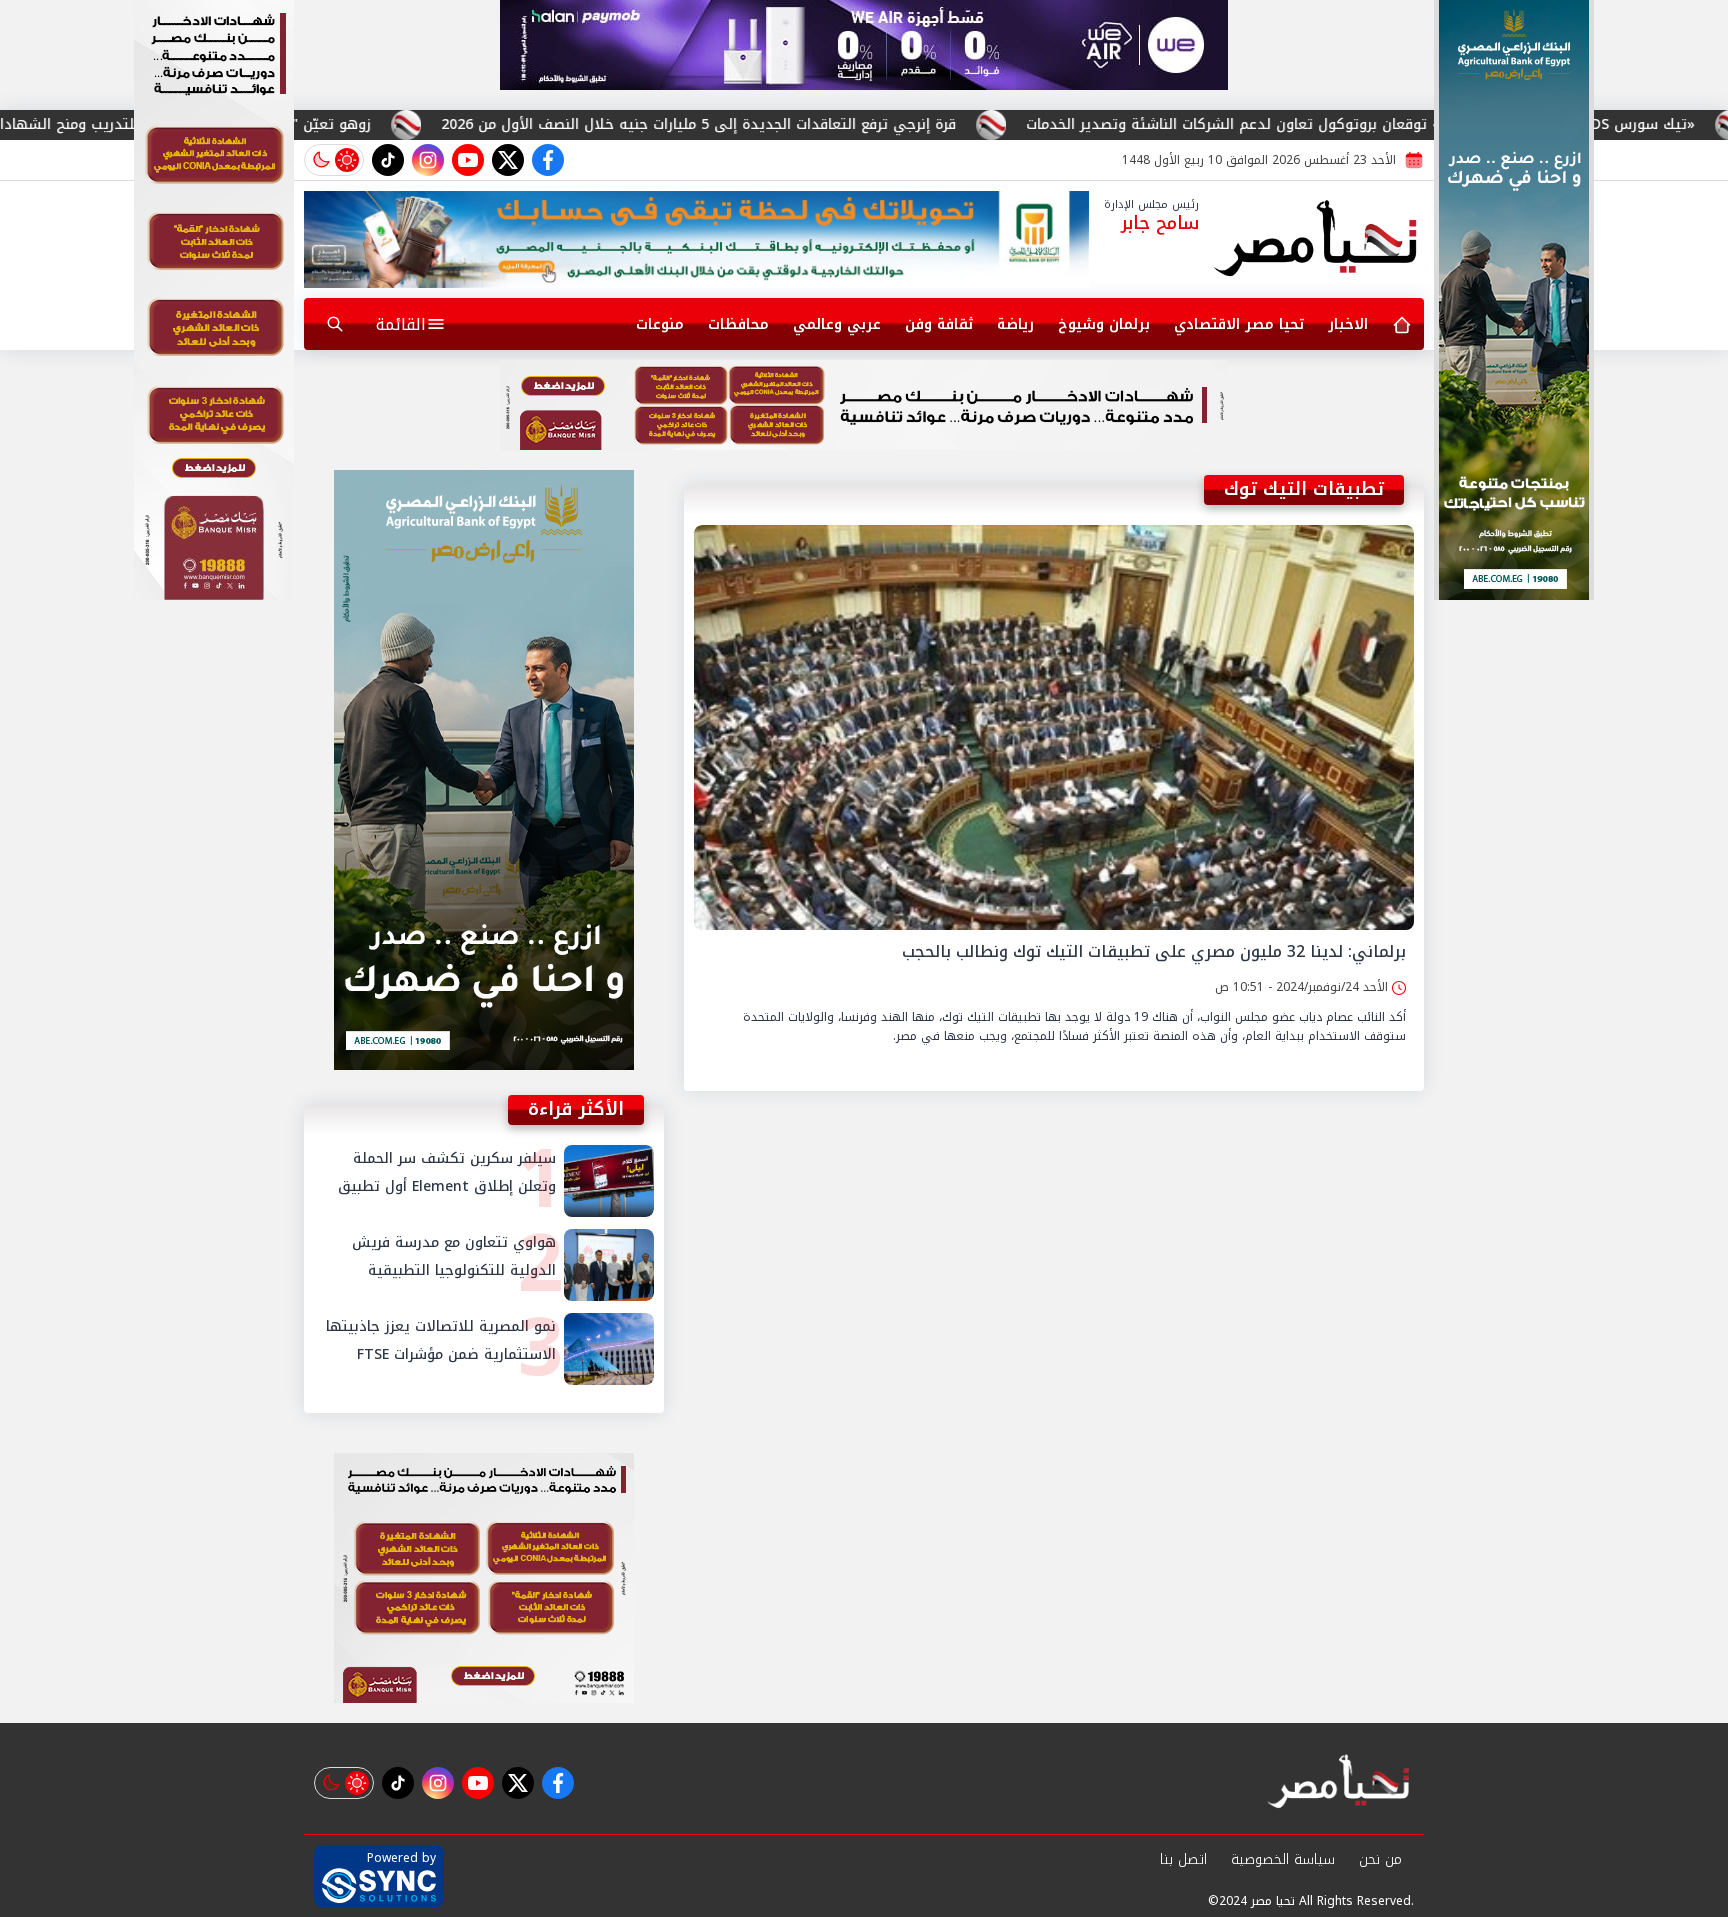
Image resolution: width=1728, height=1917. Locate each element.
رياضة (1015, 324)
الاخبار (1348, 324)
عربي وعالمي (837, 324)
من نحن (1380, 1859)
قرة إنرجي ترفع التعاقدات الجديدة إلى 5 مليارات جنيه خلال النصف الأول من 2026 (866, 124)
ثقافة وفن (939, 324)
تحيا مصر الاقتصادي (1239, 324)
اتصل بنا (1183, 1859)
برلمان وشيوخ (1104, 324)
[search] (335, 324)
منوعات (660, 324)
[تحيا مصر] (1316, 240)
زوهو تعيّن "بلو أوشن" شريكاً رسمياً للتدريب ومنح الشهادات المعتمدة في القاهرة (277, 124)
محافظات (738, 324)
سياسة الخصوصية (1283, 1859)
